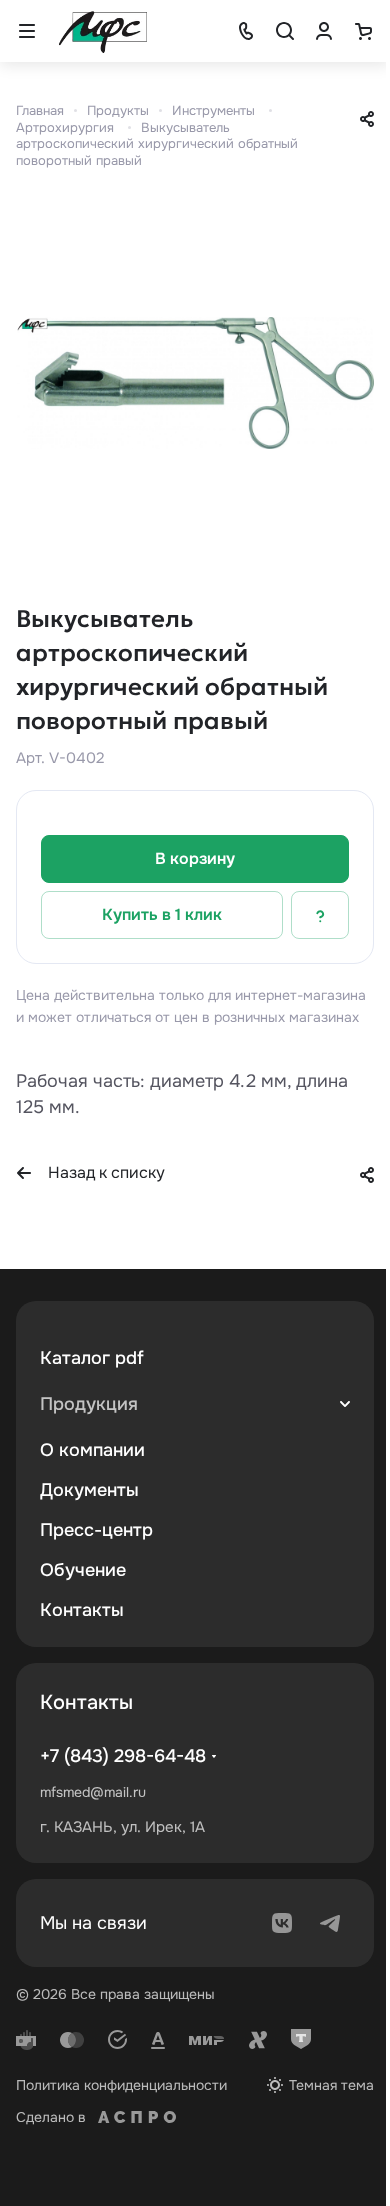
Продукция (89, 1404)
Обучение (83, 1570)
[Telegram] (330, 1923)
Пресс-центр (96, 1530)
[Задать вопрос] (320, 915)
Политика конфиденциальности (121, 2085)
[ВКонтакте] (282, 1923)
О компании (92, 1450)
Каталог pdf (92, 1358)
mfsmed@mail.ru (93, 1792)
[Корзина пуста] (363, 31)
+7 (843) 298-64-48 (123, 1756)
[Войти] (324, 31)
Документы (89, 1490)
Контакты (82, 1610)
